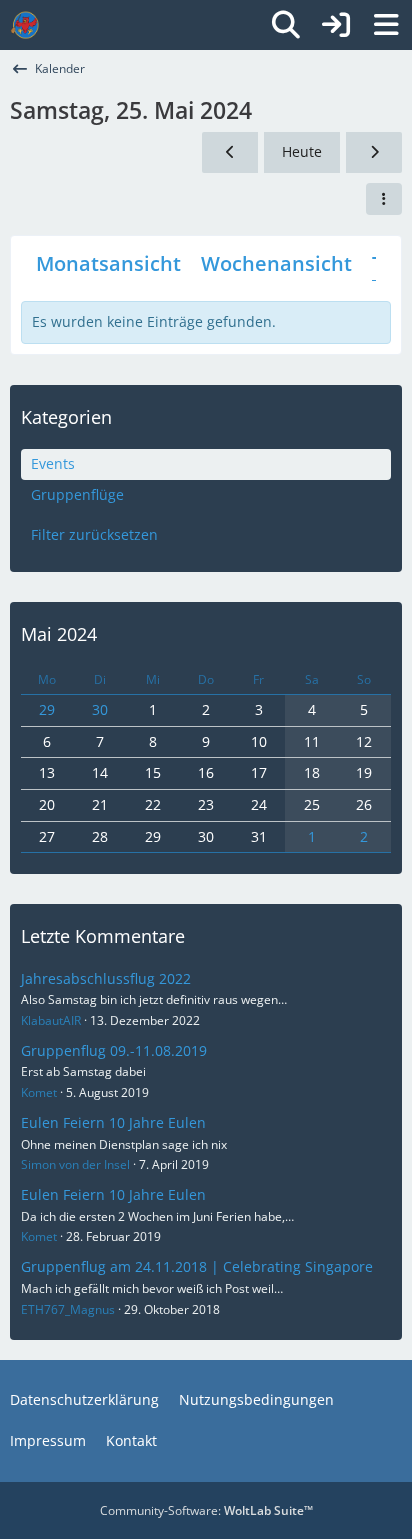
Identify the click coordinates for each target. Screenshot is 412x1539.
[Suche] (286, 25)
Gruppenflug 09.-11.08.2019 (114, 1050)
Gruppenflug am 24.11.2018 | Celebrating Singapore (197, 1266)
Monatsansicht (108, 263)
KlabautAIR (51, 1020)
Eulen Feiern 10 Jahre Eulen (113, 1122)
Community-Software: (206, 1510)
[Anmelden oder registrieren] (336, 25)
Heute (302, 151)
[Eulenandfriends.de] (25, 25)
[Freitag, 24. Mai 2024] (230, 152)
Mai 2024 (59, 634)
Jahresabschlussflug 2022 (106, 978)
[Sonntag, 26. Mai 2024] (374, 152)
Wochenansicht (276, 263)
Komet (39, 1092)
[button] (384, 199)
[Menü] (386, 25)
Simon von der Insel (75, 1164)
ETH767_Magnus (68, 1309)
